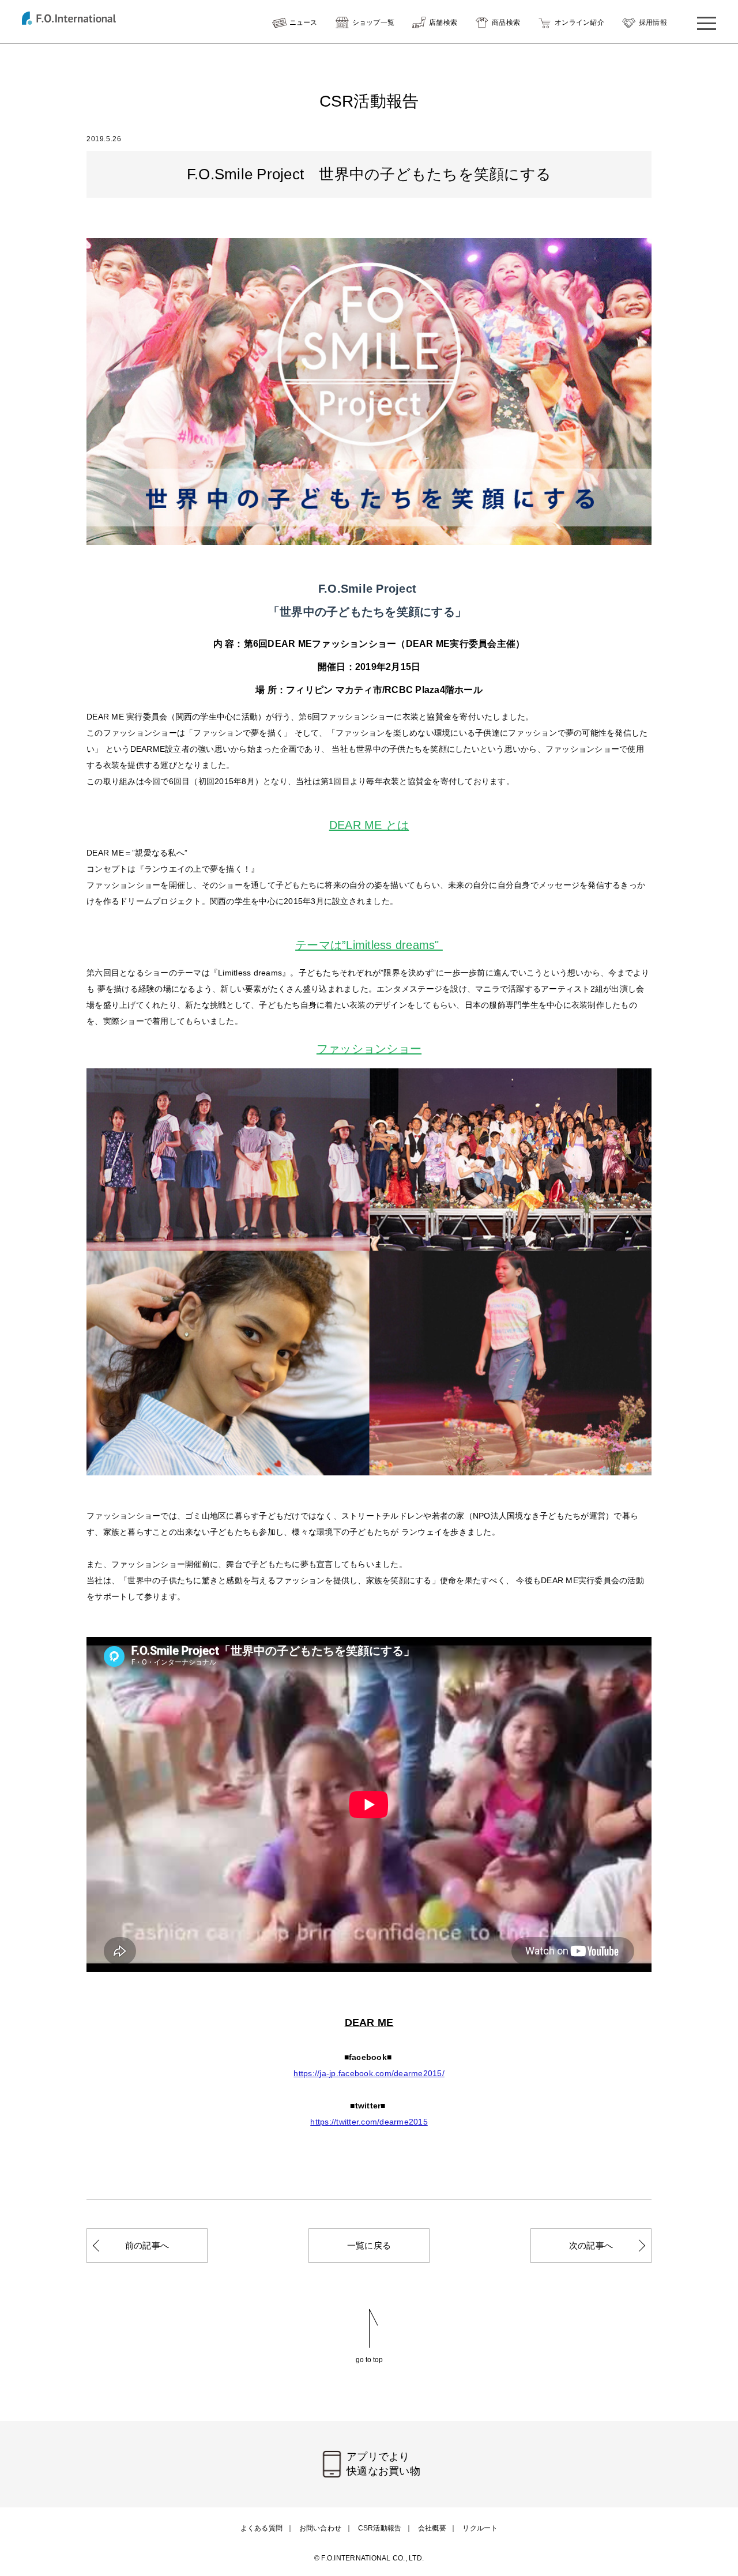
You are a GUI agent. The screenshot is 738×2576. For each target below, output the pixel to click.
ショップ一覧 (374, 22)
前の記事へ (147, 2245)
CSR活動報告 (380, 2528)
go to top (369, 2360)
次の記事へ (591, 2245)
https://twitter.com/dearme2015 (369, 2122)
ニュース (304, 22)
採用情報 (653, 22)
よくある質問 (262, 2528)
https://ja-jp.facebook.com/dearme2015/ (369, 2073)
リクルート (480, 2528)
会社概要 (432, 2528)
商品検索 (506, 22)
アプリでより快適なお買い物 (383, 2464)
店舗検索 (443, 22)
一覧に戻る (369, 2245)
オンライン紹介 (579, 22)
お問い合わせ (321, 2528)
